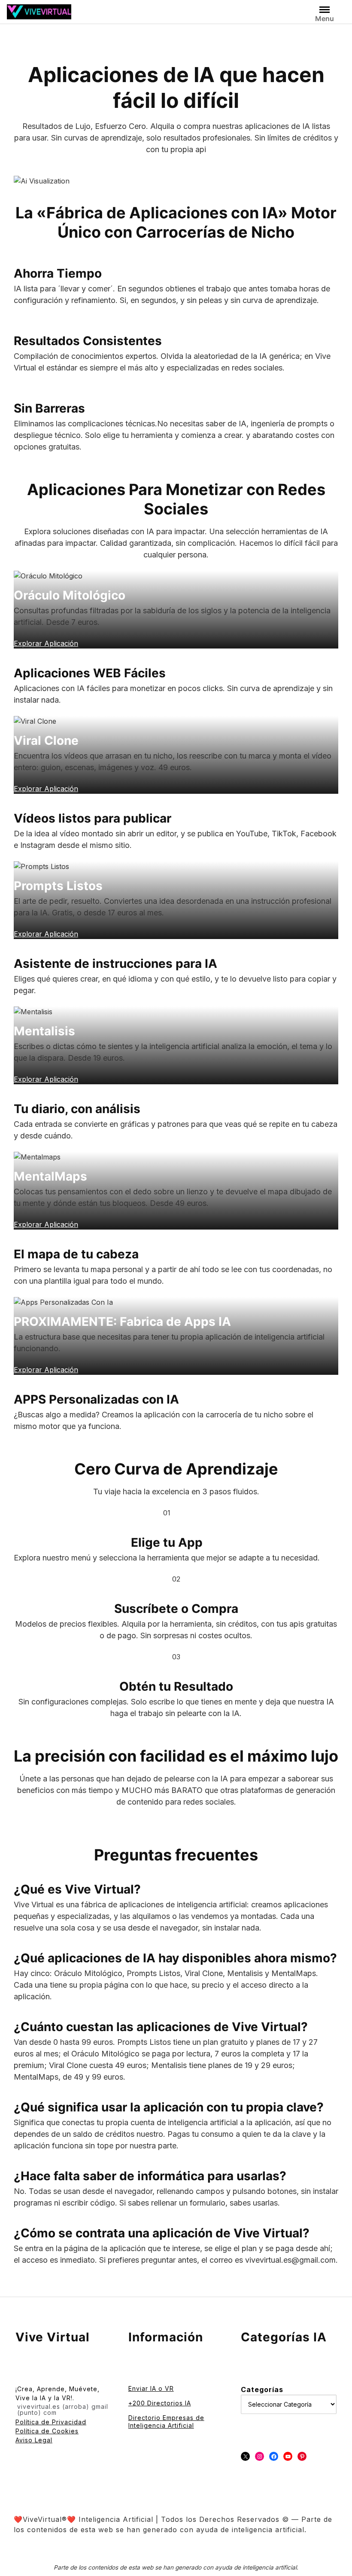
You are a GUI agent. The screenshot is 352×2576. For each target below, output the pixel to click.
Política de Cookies (47, 2431)
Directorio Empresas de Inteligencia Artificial (166, 2422)
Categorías (262, 2389)
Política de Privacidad (51, 2422)
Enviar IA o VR (151, 2388)
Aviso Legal (34, 2440)
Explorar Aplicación (46, 1370)
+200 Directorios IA (160, 2403)
